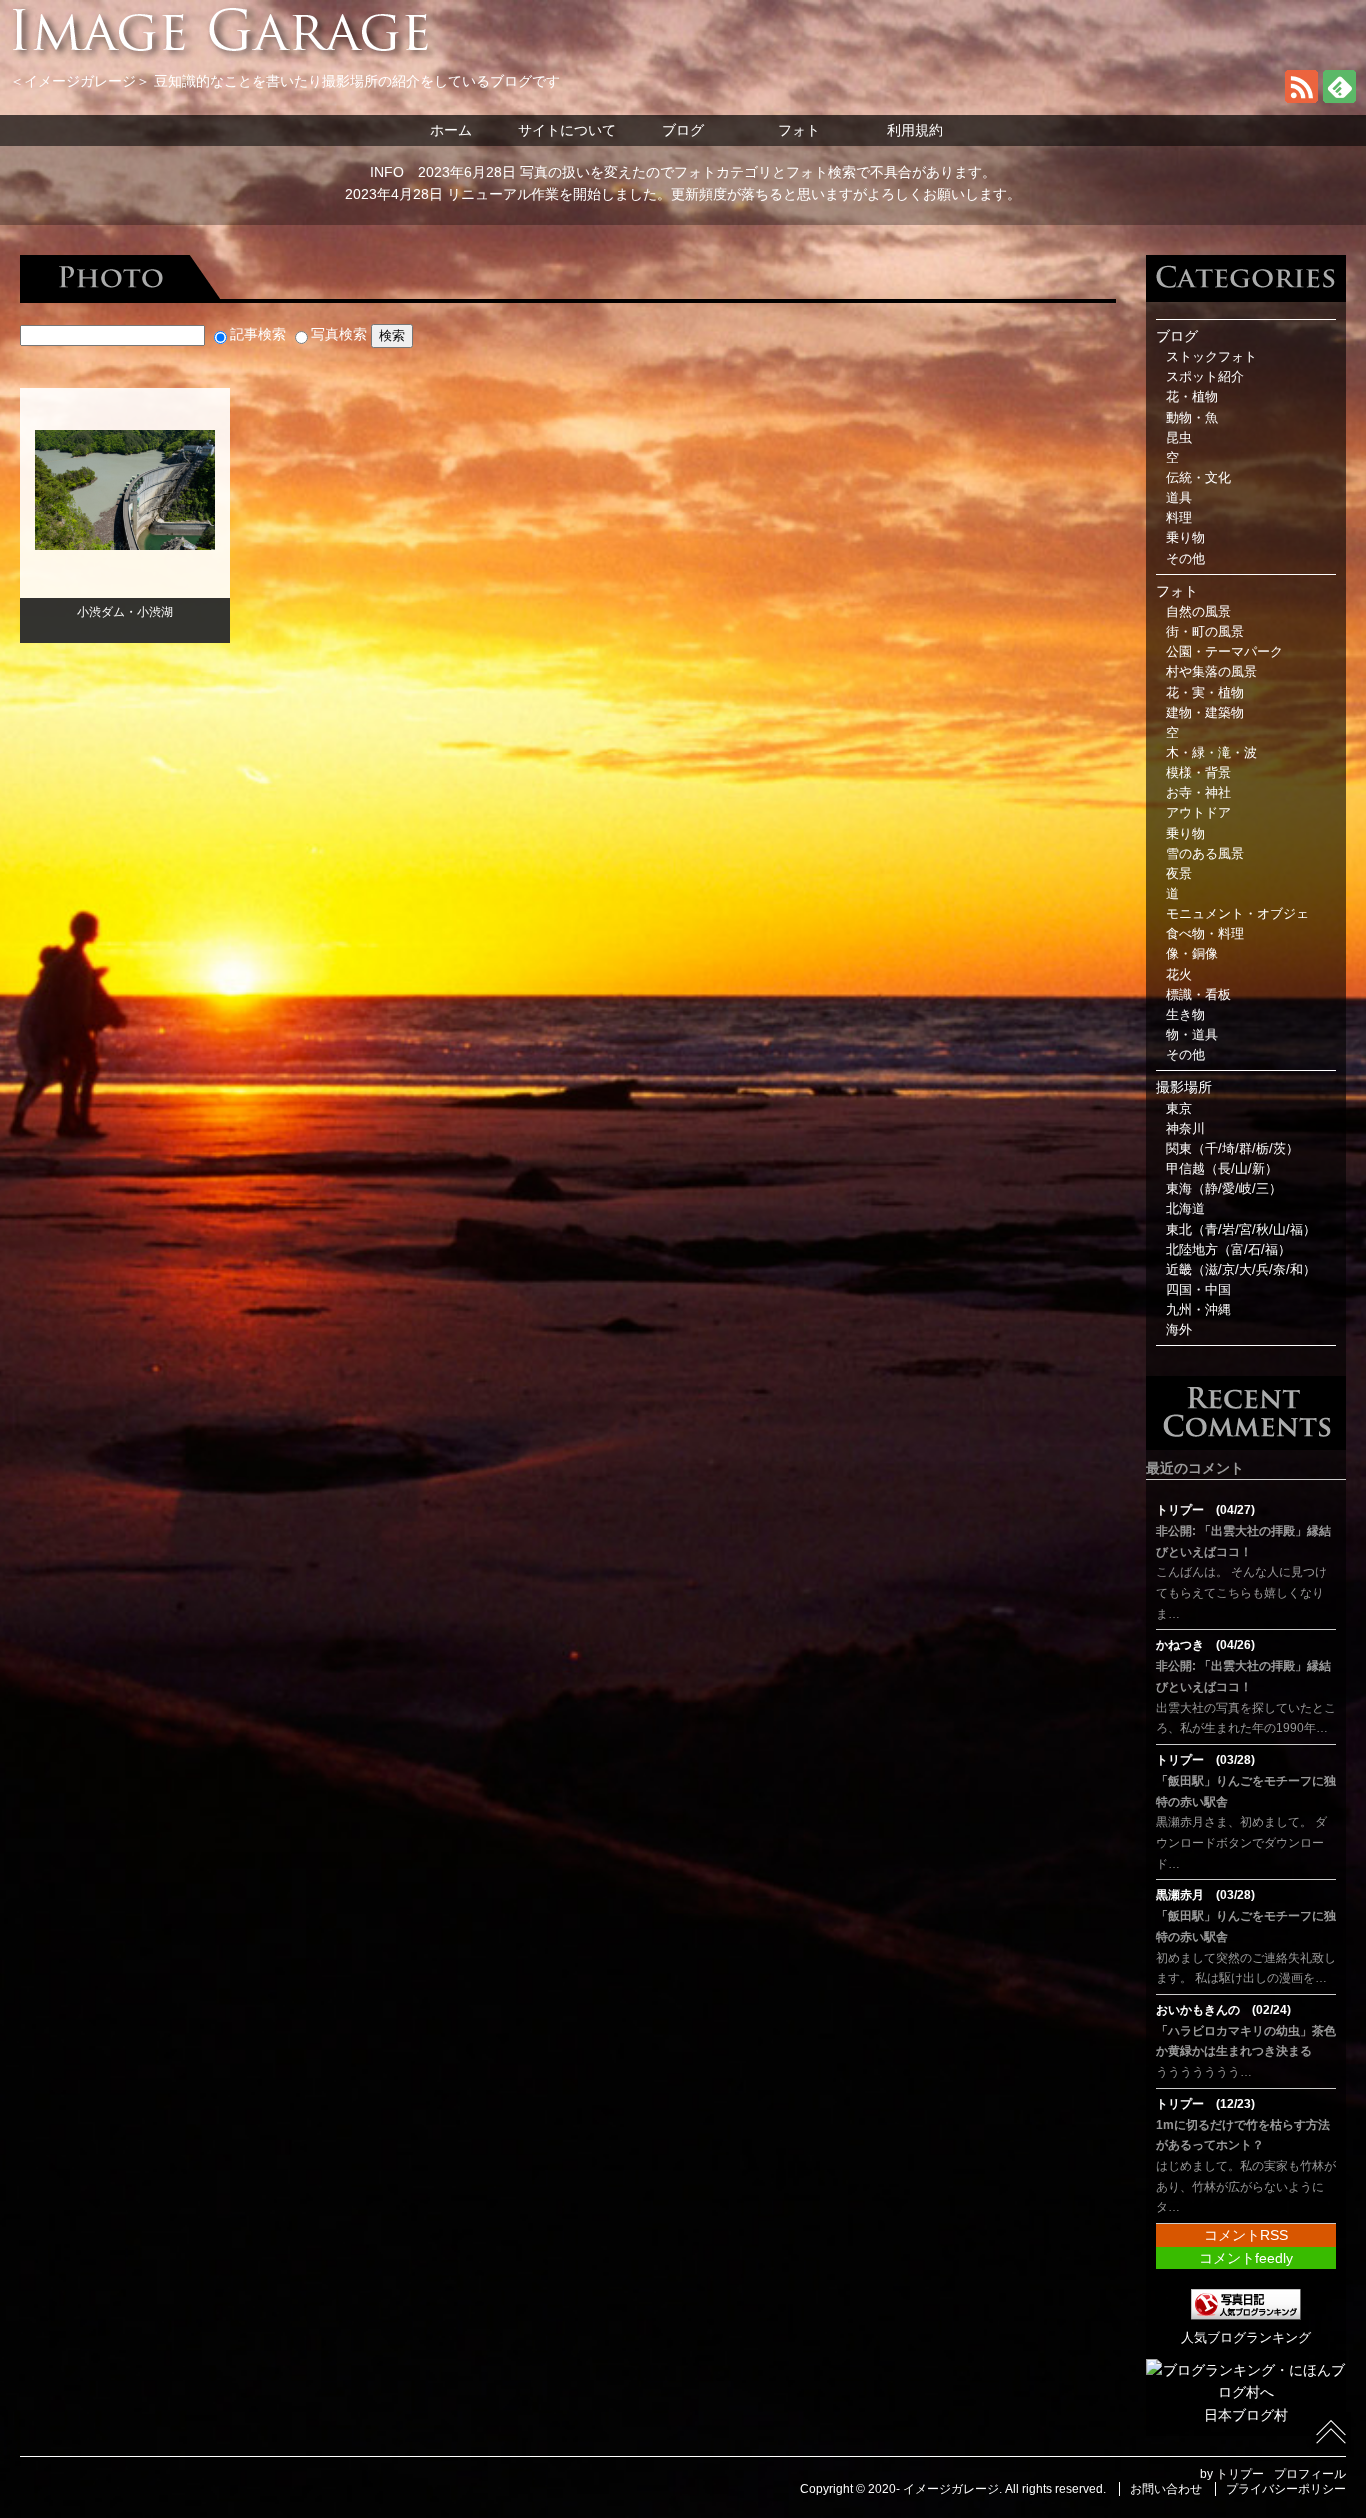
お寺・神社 (1198, 793)
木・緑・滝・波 (1211, 753)
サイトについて (567, 130)
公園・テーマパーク (1224, 652)
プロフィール (1310, 2474)
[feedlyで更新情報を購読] (1339, 98)
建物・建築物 (1205, 713)
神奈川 (1185, 1129)
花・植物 (1192, 397)
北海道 (1185, 1209)
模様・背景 (1198, 773)
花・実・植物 (1205, 693)
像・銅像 (1192, 954)
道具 (1179, 498)
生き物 (1185, 1015)
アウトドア (1198, 813)
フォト (799, 130)
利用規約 (915, 130)
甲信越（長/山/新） (1222, 1169)
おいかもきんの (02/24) (1223, 2010)
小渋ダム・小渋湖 (125, 612)
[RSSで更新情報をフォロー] (1301, 98)
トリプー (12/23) (1205, 2104)
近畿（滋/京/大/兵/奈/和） (1241, 1270)
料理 (1179, 518)
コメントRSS (1246, 2235)
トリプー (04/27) (1205, 1510)
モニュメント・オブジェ (1237, 914)
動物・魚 (1192, 418)
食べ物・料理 (1205, 934)
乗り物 (1185, 538)
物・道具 (1192, 1035)
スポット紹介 (1205, 377)
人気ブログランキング (1246, 2338)
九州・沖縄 (1198, 1310)
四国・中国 (1198, 1290)
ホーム (451, 130)
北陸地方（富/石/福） (1228, 1250)
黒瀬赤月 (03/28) (1205, 1895)
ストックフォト (1211, 357)
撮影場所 (1184, 1087)
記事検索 (258, 334)
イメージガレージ (951, 2489)
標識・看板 (1198, 995)
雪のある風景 (1205, 854)
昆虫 (1179, 438)
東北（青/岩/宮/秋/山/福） (1241, 1230)
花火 (1179, 975)
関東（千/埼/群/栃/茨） (1232, 1149)
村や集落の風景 (1211, 672)
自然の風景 (1198, 612)
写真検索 (339, 334)
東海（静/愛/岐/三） (1224, 1189)
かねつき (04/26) (1205, 1645)
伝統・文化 (1198, 478)
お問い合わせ (1166, 2489)
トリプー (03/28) (1205, 1760)
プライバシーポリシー (1286, 2489)
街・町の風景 (1205, 632)
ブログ (683, 130)
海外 (1179, 1330)
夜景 (1179, 874)
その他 (1185, 559)
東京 (1179, 1109)
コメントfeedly (1246, 2258)
